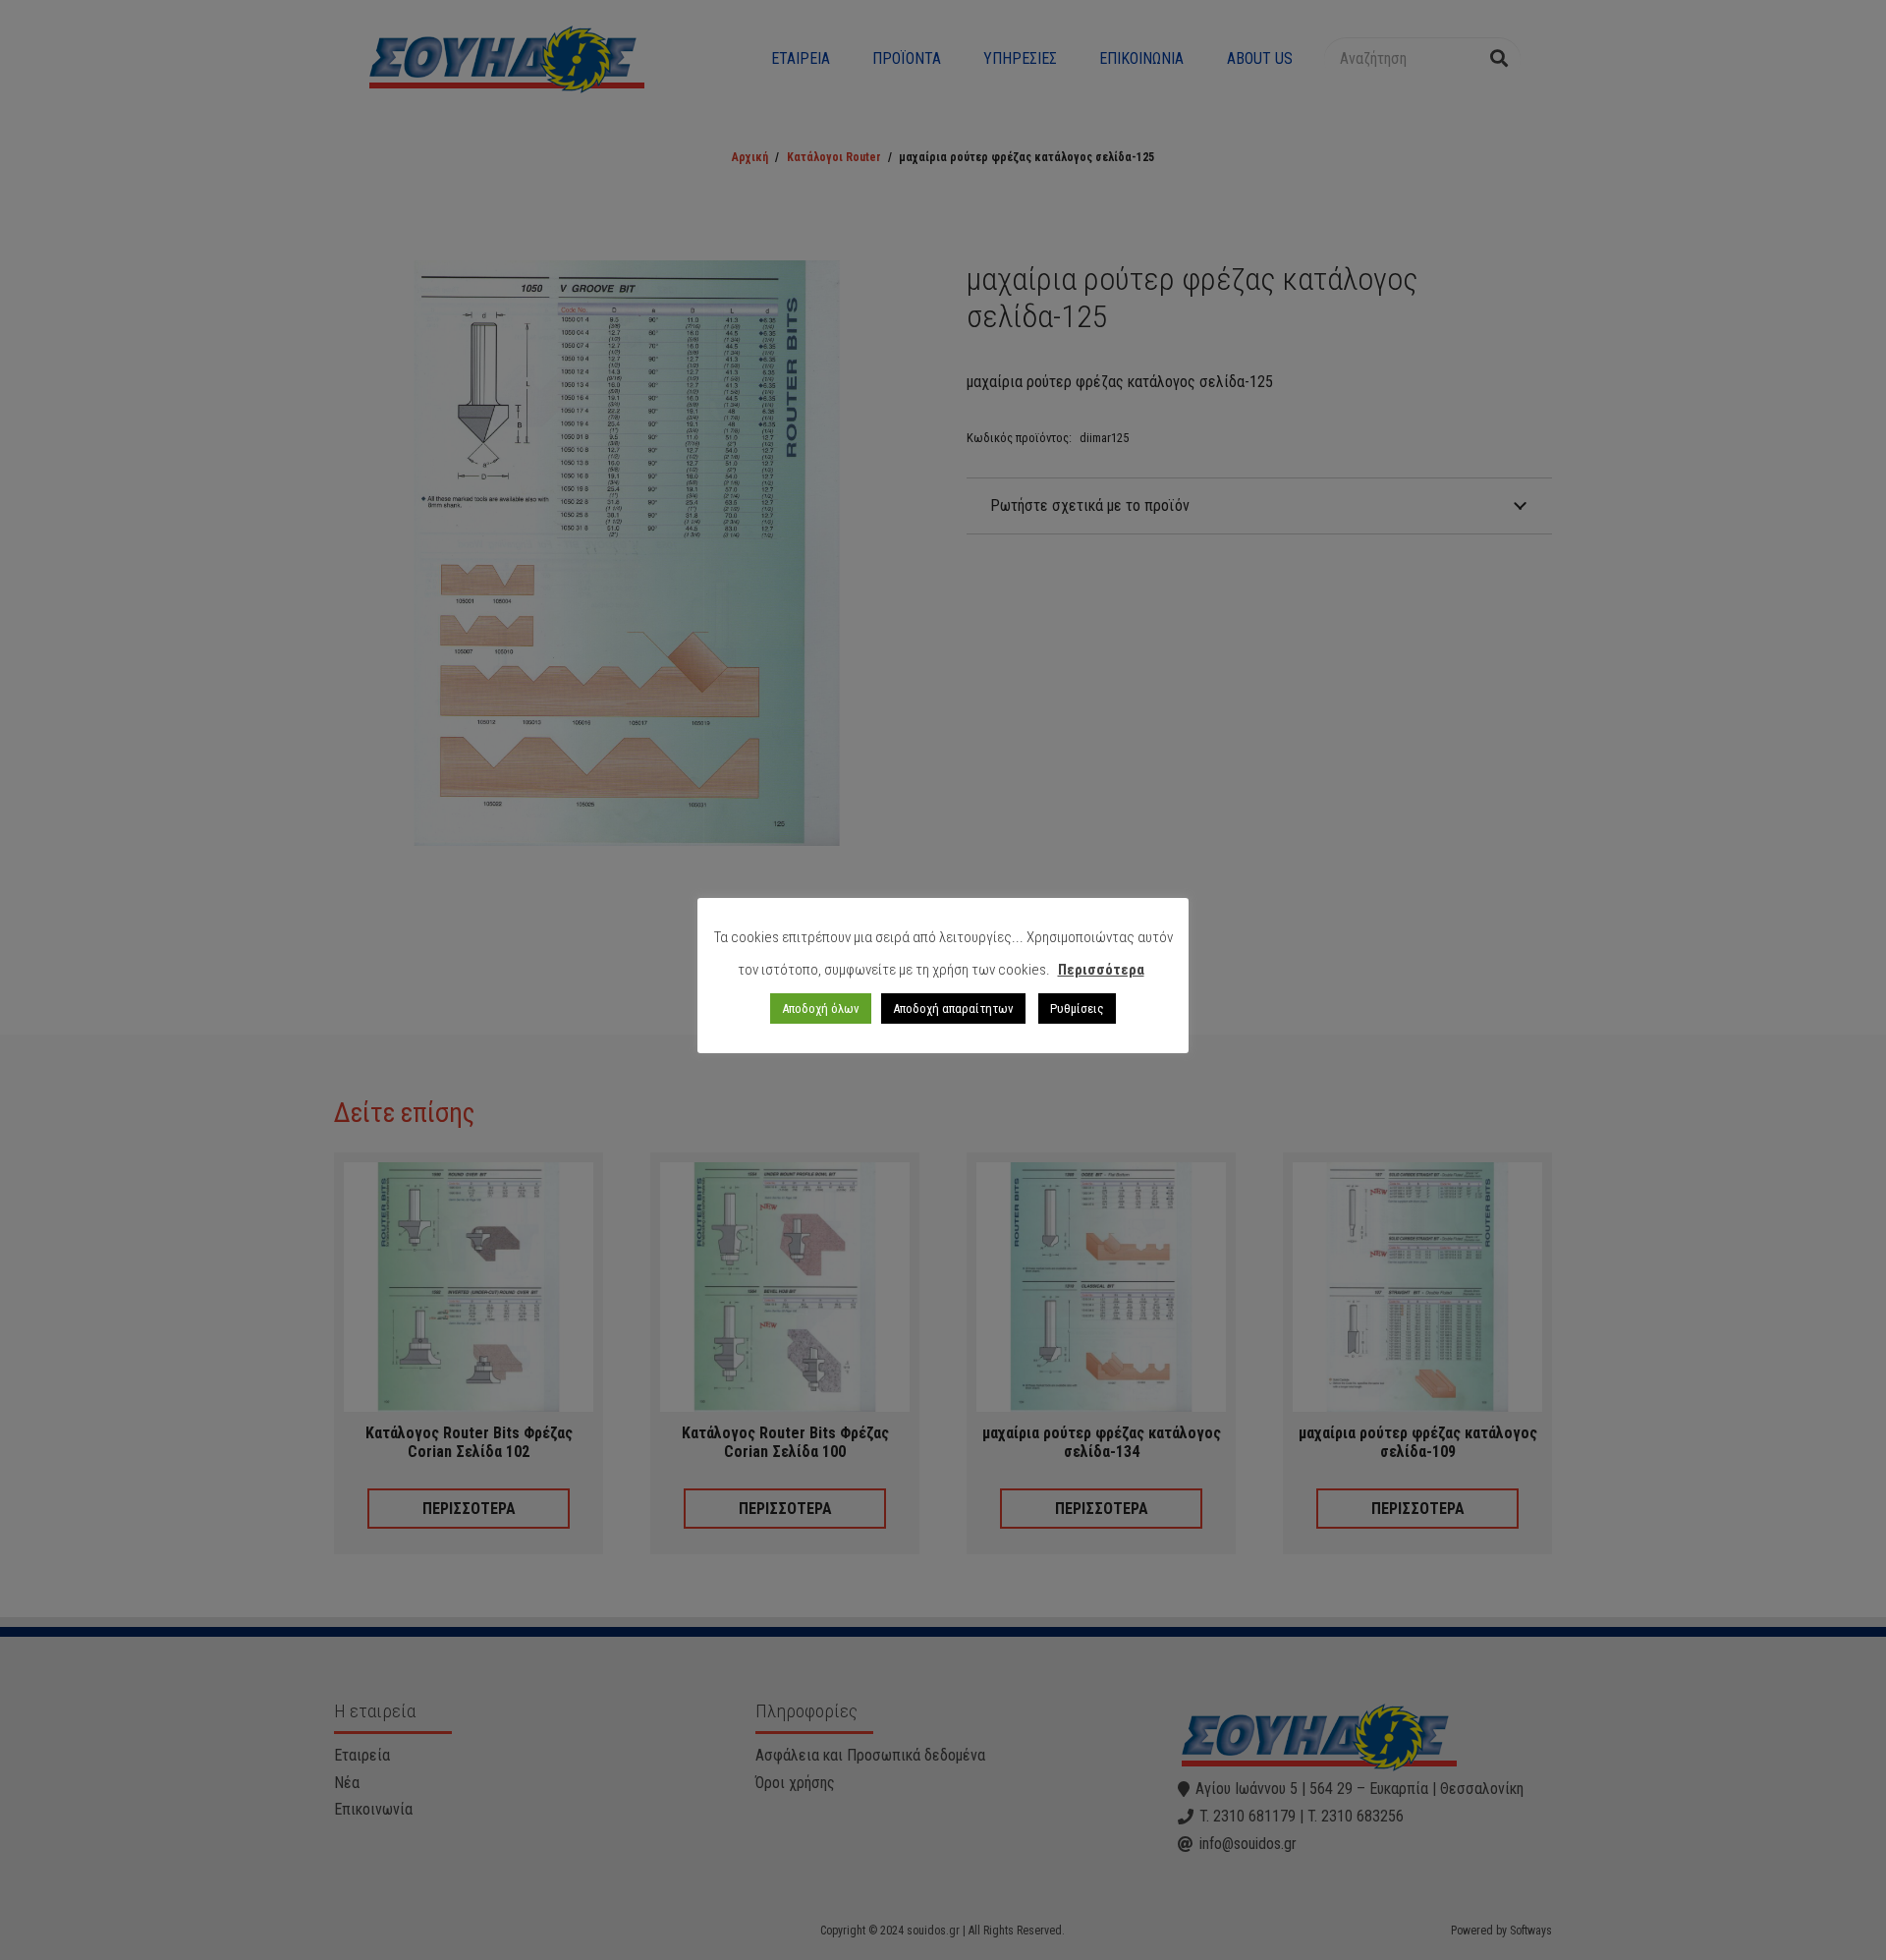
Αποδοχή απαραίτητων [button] (953, 1008)
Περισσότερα (1101, 970)
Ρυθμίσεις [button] (1077, 1008)
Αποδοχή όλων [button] (821, 1008)
